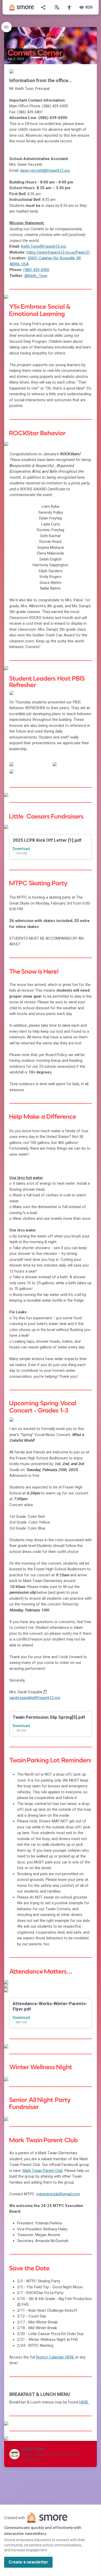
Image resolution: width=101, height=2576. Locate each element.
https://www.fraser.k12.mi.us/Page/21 (58, 252)
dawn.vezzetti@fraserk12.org (45, 170)
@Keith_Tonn (36, 276)
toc (6, 27)
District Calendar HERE (56, 2357)
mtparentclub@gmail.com (58, 2194)
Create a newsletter (28, 2562)
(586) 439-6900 (36, 270)
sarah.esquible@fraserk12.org (35, 1698)
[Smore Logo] (22, 7)
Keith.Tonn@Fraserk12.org (44, 246)
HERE (84, 2402)
